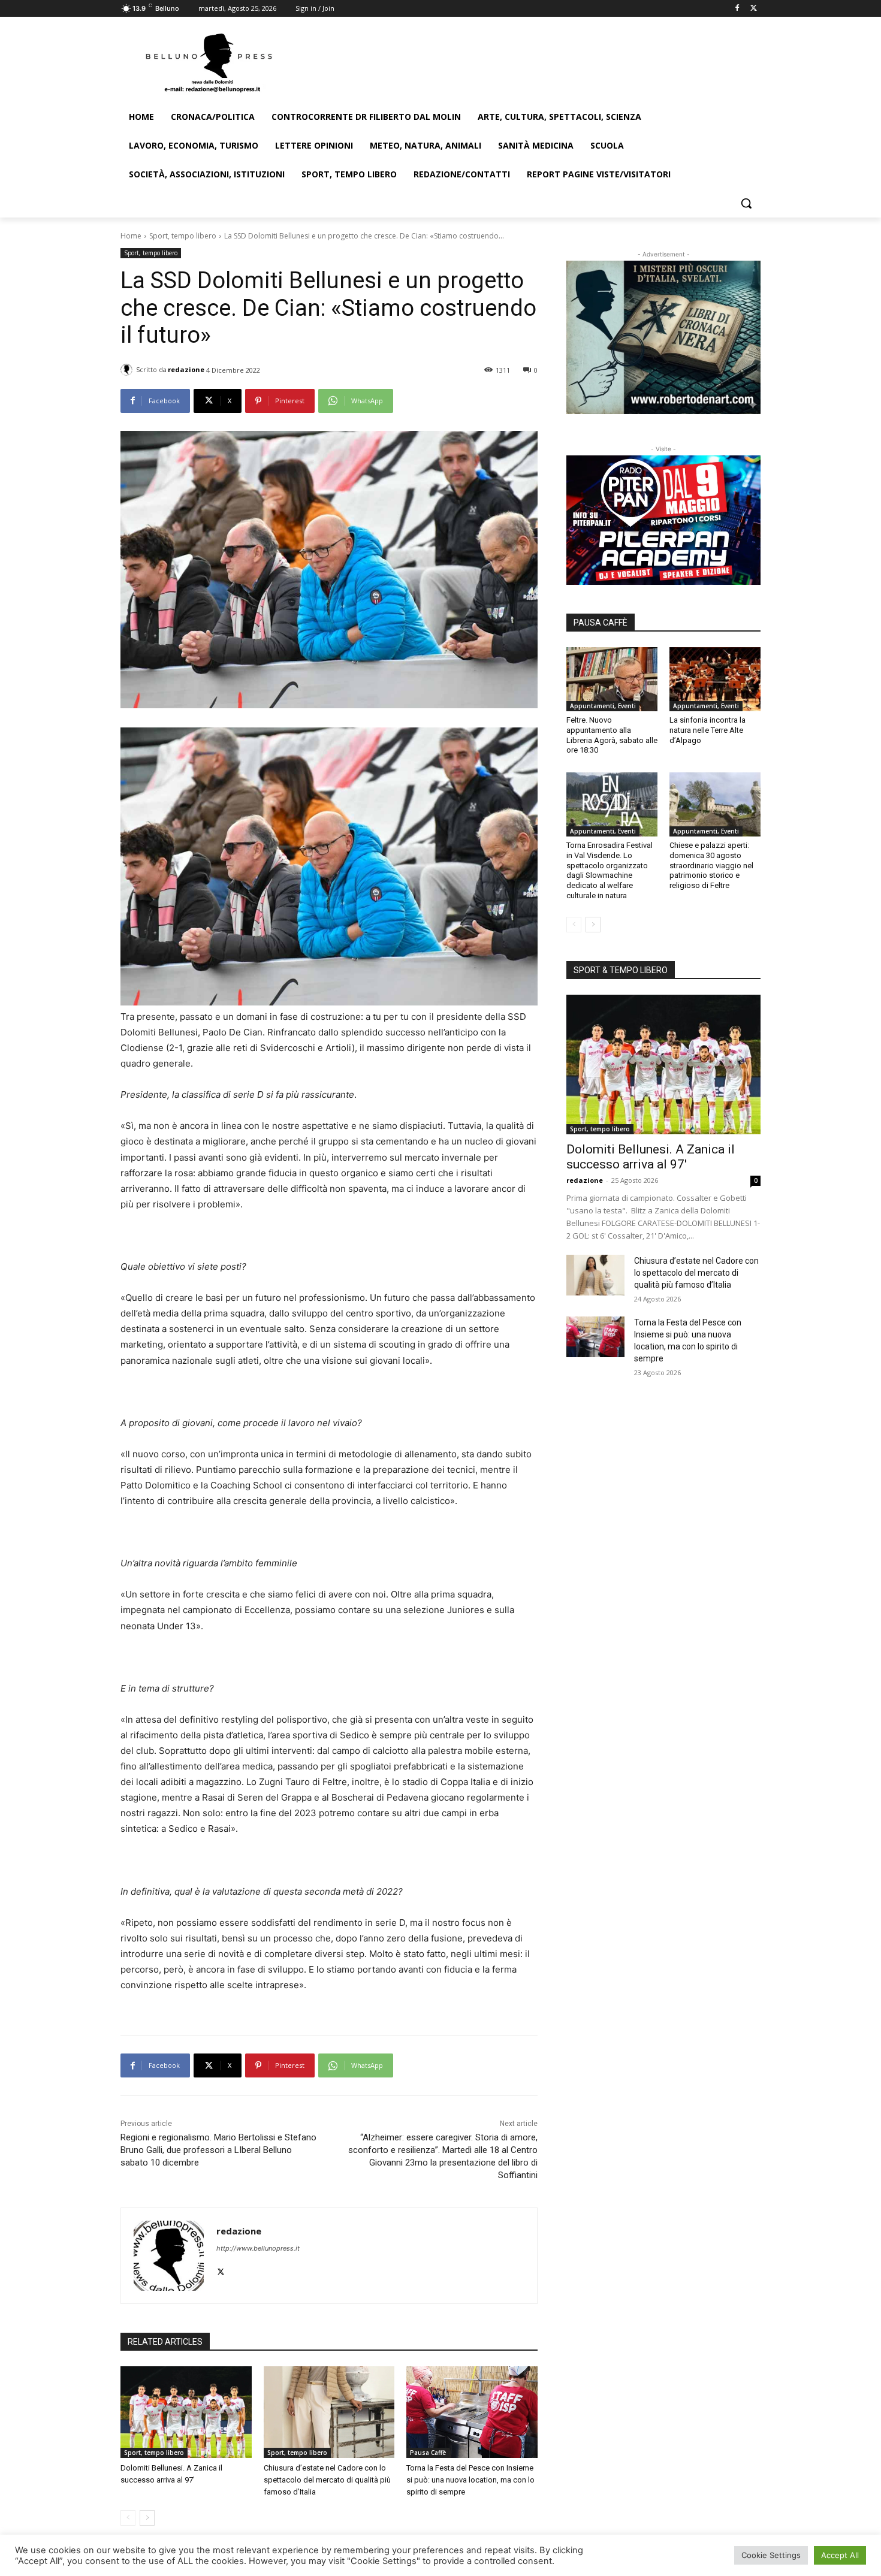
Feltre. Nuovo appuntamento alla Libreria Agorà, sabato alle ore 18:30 (612, 735)
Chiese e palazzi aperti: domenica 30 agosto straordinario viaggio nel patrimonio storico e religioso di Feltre (711, 866)
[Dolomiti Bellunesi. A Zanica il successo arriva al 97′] (186, 2412)
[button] (746, 203)
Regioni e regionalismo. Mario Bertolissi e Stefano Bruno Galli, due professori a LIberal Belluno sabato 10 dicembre (218, 2150)
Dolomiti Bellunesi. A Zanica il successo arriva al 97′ (651, 1157)
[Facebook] (737, 9)
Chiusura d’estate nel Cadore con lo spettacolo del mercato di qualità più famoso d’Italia (327, 2480)
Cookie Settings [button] (771, 2555)
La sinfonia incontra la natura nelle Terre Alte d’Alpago (707, 730)
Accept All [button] (840, 2555)
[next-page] (147, 2518)
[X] (754, 9)
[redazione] (128, 370)
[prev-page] (128, 2518)
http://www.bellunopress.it (258, 2248)
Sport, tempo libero (183, 236)
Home (131, 236)
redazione (186, 369)
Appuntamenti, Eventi (603, 706)
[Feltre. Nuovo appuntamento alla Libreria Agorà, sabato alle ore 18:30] (612, 679)
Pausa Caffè (428, 2453)
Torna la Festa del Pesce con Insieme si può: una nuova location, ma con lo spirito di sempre (470, 2480)
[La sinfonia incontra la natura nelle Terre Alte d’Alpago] (715, 679)
